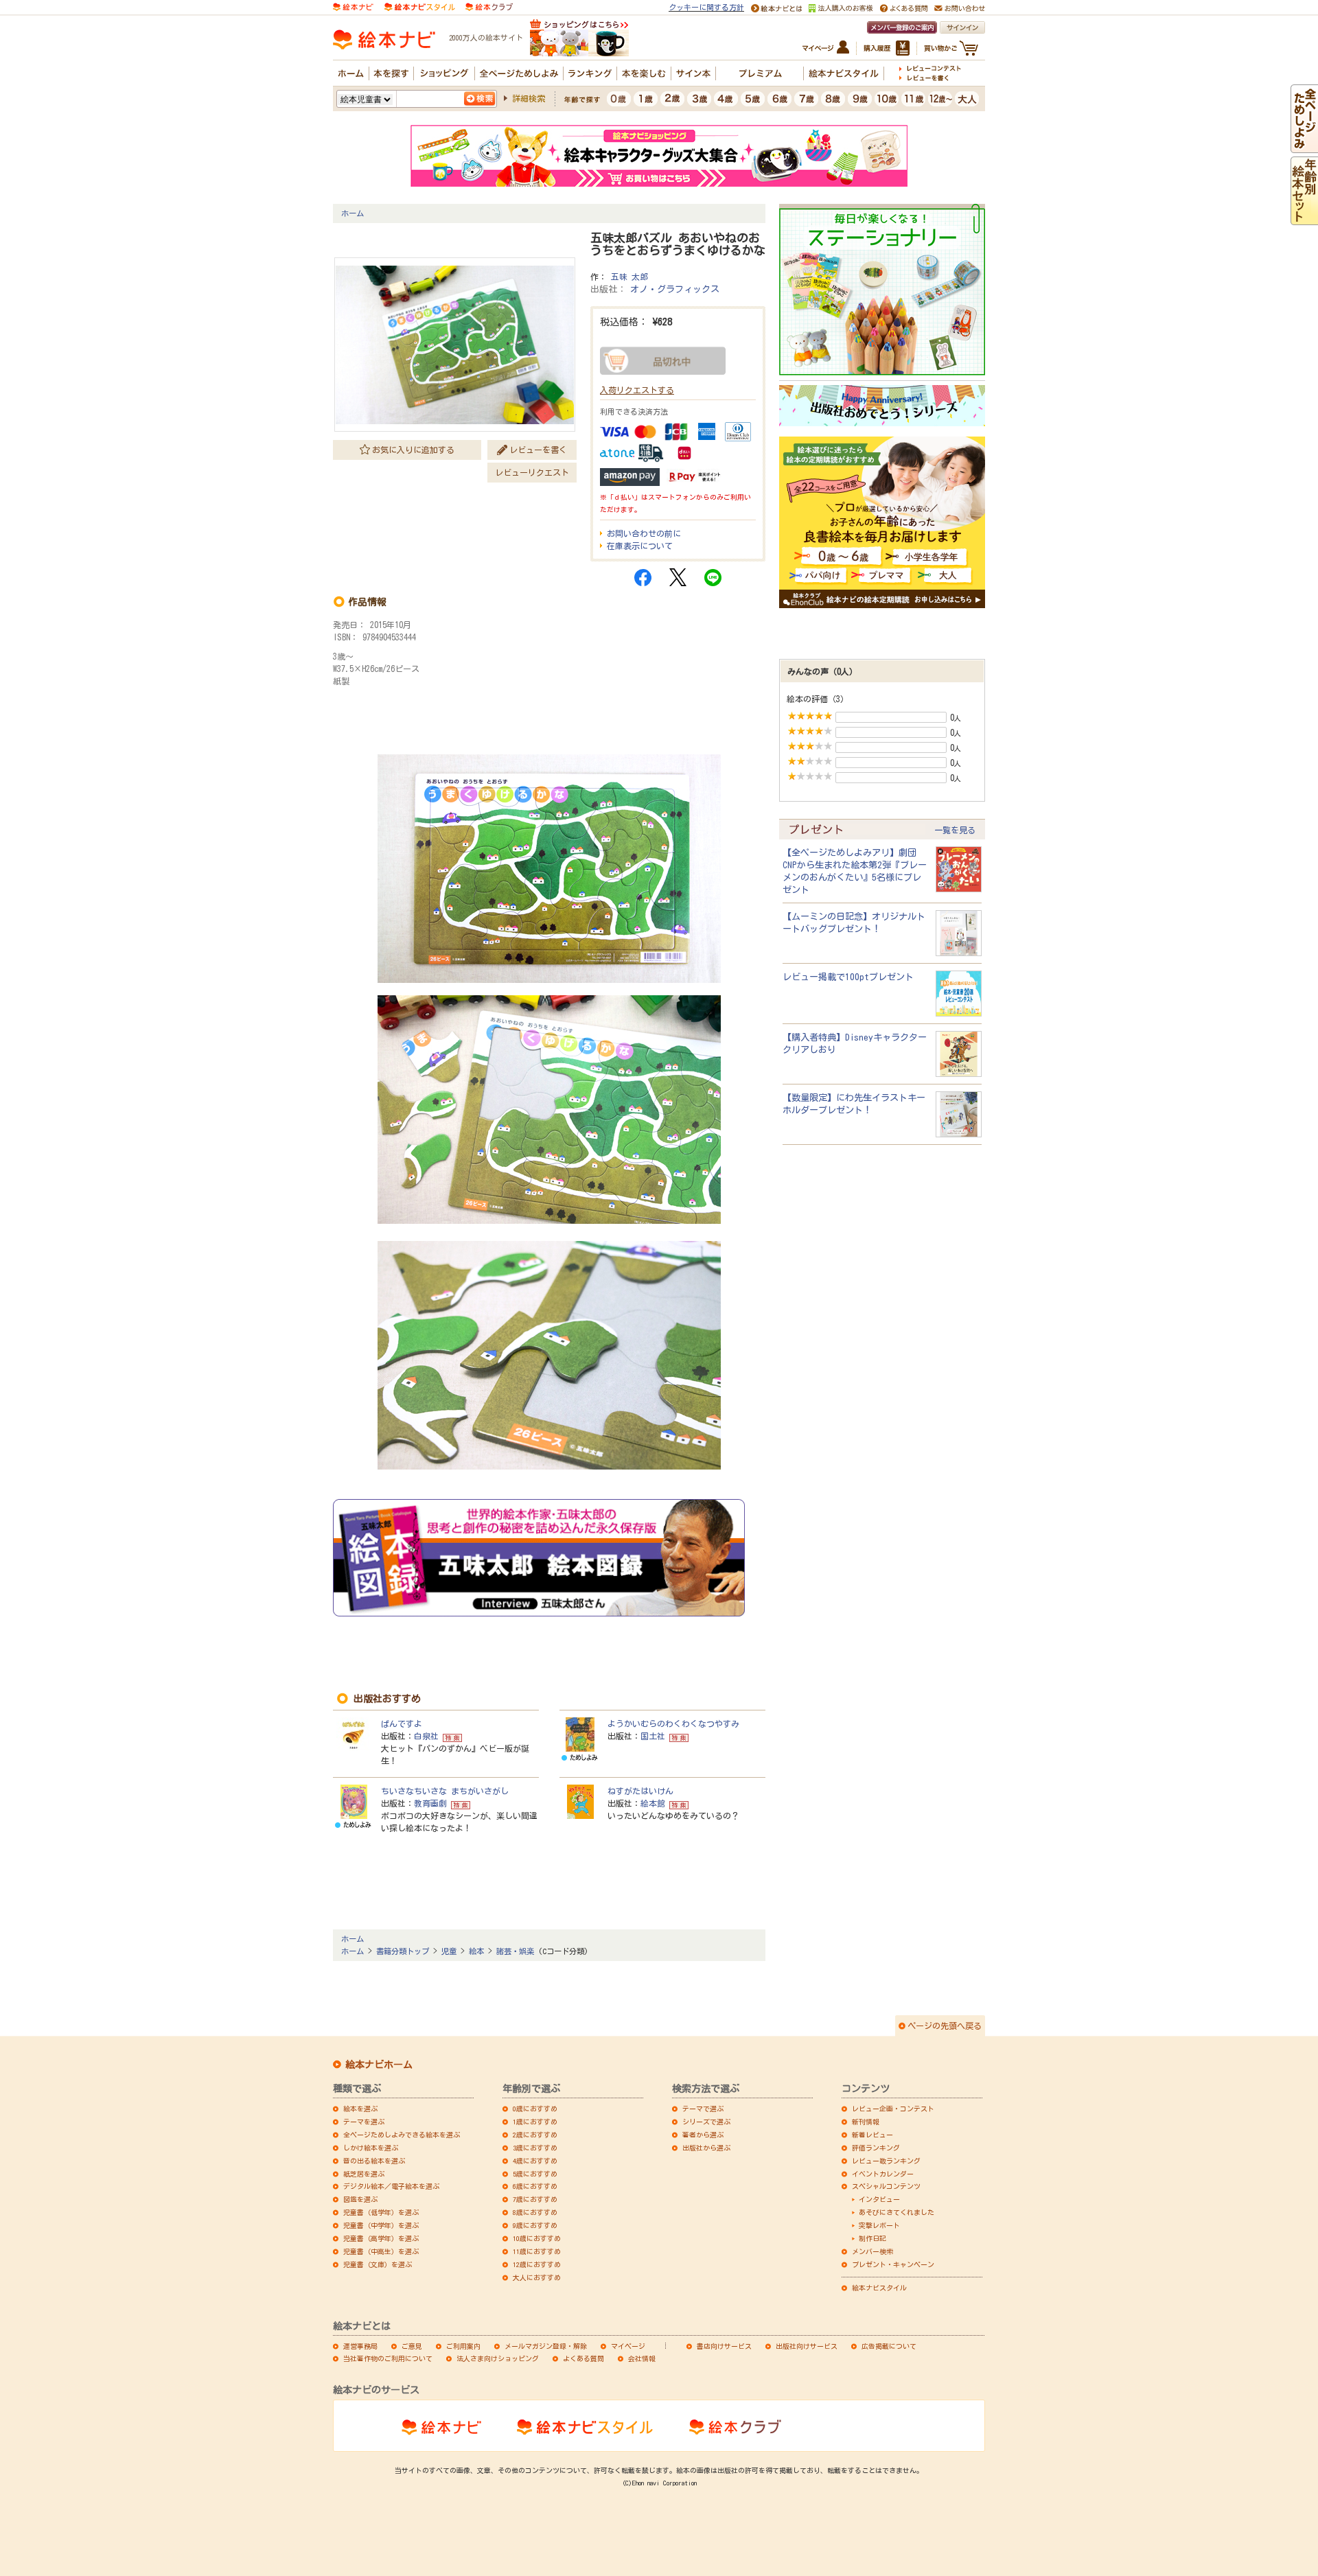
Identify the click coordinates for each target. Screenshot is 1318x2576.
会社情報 (642, 2358)
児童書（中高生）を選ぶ (381, 2251)
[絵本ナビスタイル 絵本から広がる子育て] (419, 6)
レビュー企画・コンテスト (893, 2109)
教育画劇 (430, 1803)
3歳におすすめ (535, 2148)
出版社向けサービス (807, 2346)
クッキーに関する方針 (706, 7)
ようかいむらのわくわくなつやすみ (673, 1724)
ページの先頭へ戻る (945, 2026)
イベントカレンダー (883, 2174)
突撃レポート (879, 2225)
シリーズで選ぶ (706, 2122)
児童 (449, 1951)
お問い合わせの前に (644, 533)
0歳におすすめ (535, 2109)
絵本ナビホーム (379, 2065)
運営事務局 (360, 2346)
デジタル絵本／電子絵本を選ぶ (391, 2186)
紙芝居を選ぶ (364, 2174)
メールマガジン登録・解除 (546, 2346)
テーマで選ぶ (703, 2109)
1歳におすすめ (535, 2122)
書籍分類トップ (403, 1951)
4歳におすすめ (535, 2161)
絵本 (476, 1951)
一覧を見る (955, 830)
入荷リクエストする (637, 390)
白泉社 (426, 1736)
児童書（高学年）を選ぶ (381, 2238)
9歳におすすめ (535, 2225)
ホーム (352, 213)
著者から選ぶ (703, 2135)
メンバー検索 (872, 2251)
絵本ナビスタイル (879, 2288)
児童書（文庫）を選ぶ (378, 2264)
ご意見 (412, 2346)
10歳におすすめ (537, 2238)
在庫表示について (640, 546)
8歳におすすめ (535, 2212)
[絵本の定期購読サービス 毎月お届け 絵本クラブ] (489, 6)
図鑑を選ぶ (360, 2199)
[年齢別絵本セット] (1304, 219)
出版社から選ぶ (706, 2148)
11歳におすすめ (537, 2251)
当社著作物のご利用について (388, 2358)
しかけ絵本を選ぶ (371, 2148)
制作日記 (872, 2238)
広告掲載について (889, 2346)
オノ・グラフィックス (675, 289)
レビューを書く (538, 450)
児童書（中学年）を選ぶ (381, 2225)
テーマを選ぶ (364, 2122)
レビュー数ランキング (886, 2161)
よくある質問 (583, 2358)
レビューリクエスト (532, 472)
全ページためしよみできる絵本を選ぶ (402, 2135)
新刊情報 (866, 2122)
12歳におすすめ (537, 2264)
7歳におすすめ (535, 2199)
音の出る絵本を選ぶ (374, 2161)
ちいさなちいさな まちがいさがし (445, 1791)
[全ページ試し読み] (1304, 147)
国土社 (653, 1736)
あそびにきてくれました (897, 2212)
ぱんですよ (402, 1724)
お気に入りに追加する (413, 450)
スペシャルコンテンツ (886, 2186)
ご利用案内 (463, 2346)
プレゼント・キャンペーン (893, 2264)
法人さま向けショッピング (498, 2358)
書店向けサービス (724, 2346)
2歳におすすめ (535, 2135)
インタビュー (879, 2199)
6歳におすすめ (535, 2186)
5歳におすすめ (535, 2174)
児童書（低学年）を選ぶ (381, 2212)
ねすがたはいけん (640, 1791)
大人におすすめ (537, 2277)
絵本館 (653, 1803)
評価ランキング (876, 2148)
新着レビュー (872, 2135)
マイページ (628, 2346)
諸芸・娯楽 (515, 1951)
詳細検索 (529, 98)
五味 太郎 (629, 277)
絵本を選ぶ (360, 2109)
